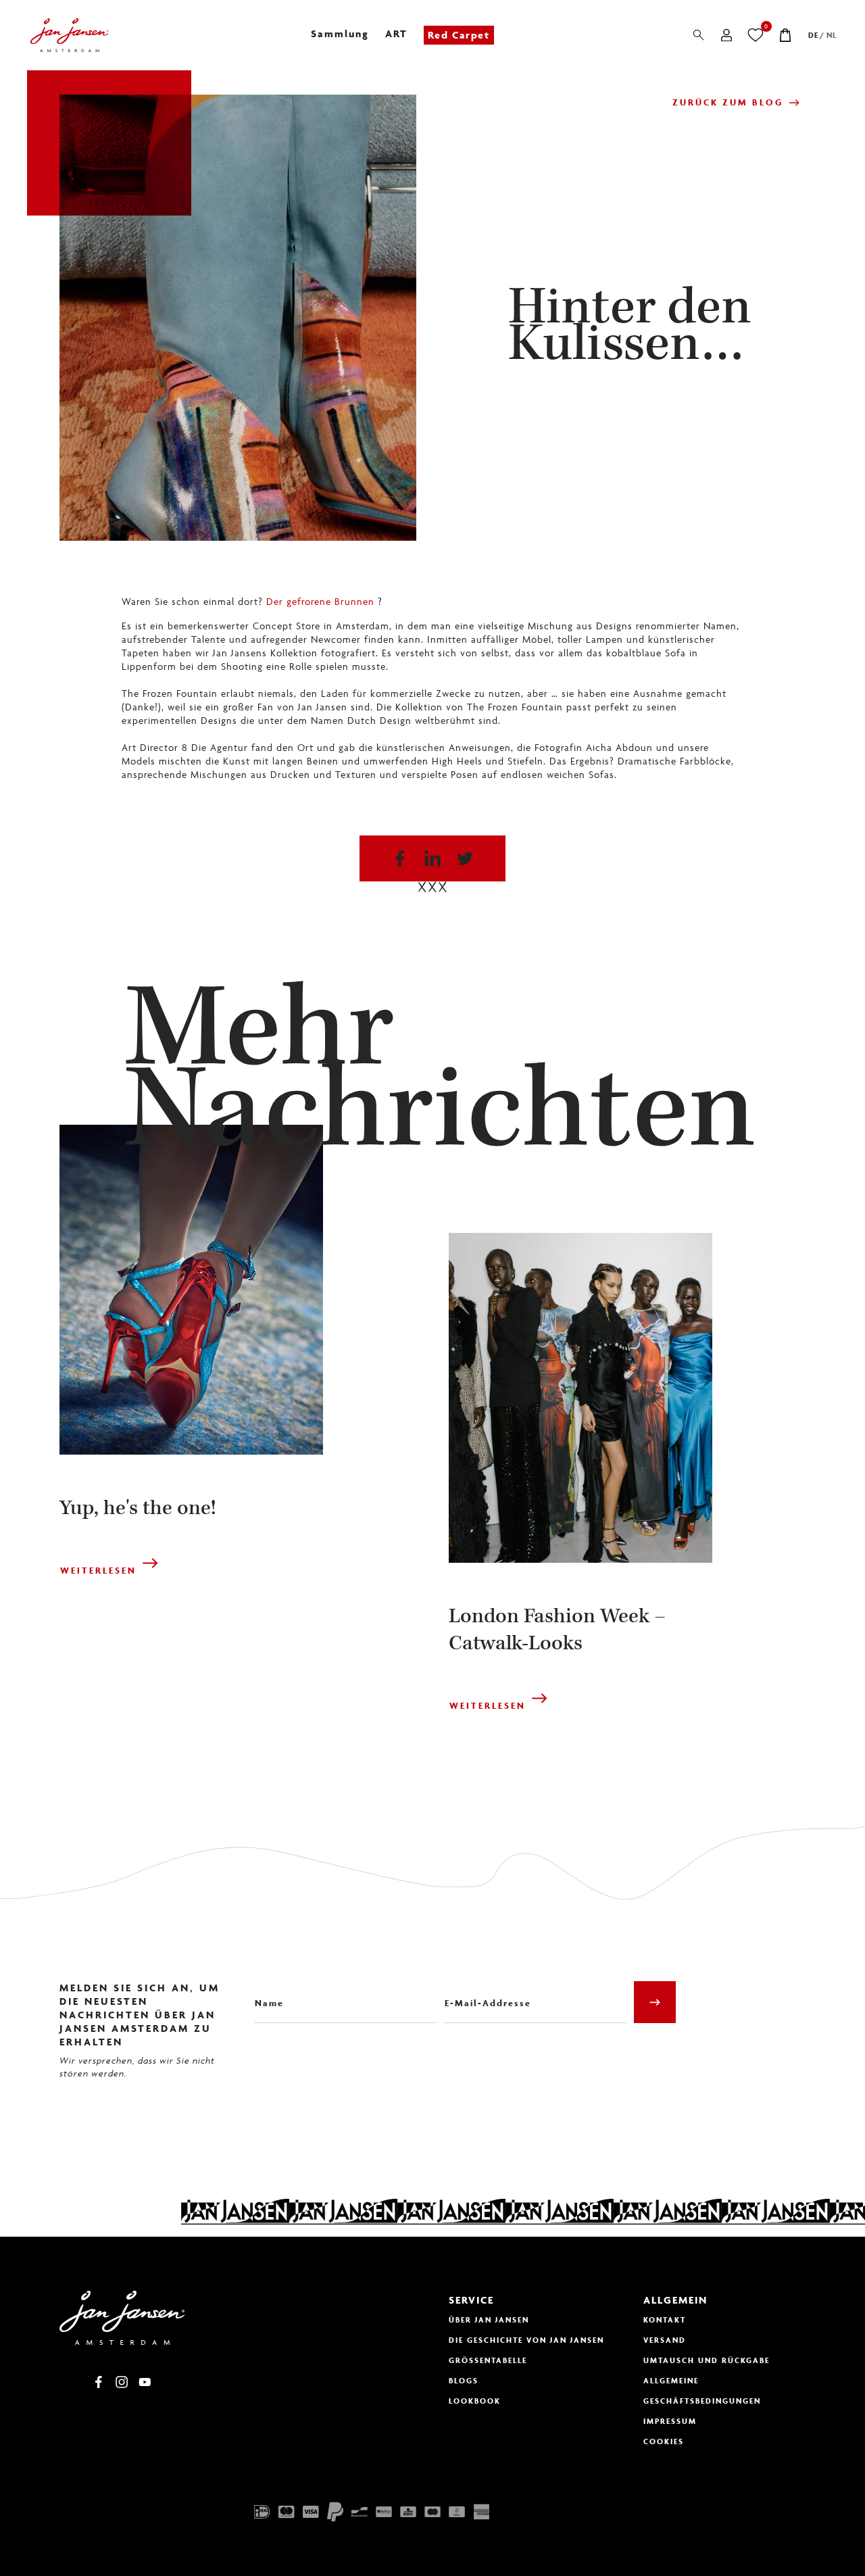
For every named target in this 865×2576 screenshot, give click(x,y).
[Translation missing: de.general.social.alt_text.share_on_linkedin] (432, 858)
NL (832, 35)
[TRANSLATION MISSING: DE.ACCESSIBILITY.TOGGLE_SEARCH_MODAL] (699, 35)
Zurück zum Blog (728, 102)
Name (267, 1993)
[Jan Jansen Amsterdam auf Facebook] (99, 2382)
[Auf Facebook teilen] (400, 858)
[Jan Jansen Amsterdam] (69, 35)
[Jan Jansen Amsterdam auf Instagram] (122, 2382)
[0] (756, 35)
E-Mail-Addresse (482, 1993)
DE (813, 35)
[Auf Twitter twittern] (465, 858)
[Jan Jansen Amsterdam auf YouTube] (145, 2382)
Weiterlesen (98, 1571)
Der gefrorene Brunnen (320, 601)
